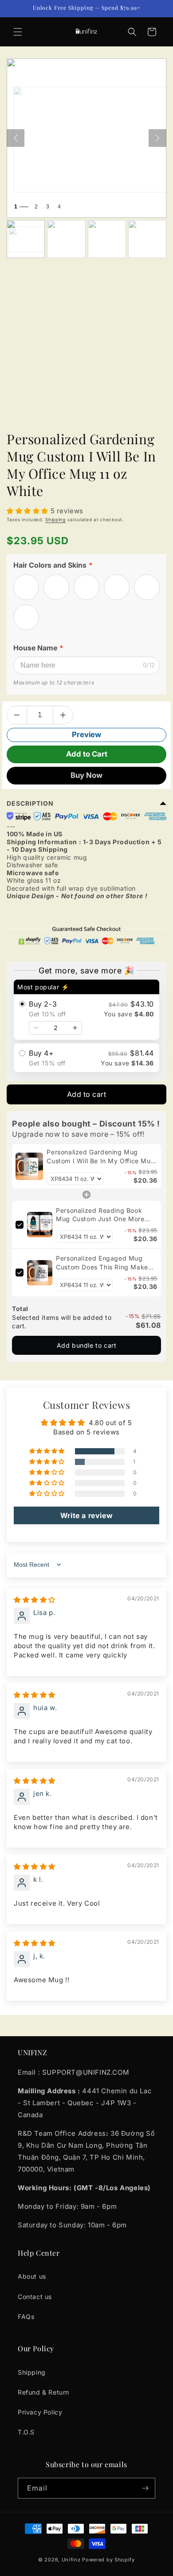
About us (32, 2276)
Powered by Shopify (108, 2560)
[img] (35, 1600)
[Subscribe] (145, 2488)
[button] (18, 32)
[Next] (157, 138)
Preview (86, 734)
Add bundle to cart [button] (87, 1345)
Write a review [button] (86, 1515)
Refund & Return (43, 2392)
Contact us (35, 2297)
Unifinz (71, 2560)
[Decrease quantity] (36, 1028)
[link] (29, 1166)
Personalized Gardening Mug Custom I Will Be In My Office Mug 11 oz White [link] (101, 1157)
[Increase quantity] (75, 1028)
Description (30, 803)
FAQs (26, 2316)
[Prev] (16, 138)
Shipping (55, 519)
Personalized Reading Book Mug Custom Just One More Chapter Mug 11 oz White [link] (100, 1215)
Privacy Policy (40, 2412)
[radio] (86, 1010)
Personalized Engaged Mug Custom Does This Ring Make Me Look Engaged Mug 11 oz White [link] (102, 1263)
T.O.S (26, 2432)
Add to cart (87, 1094)
